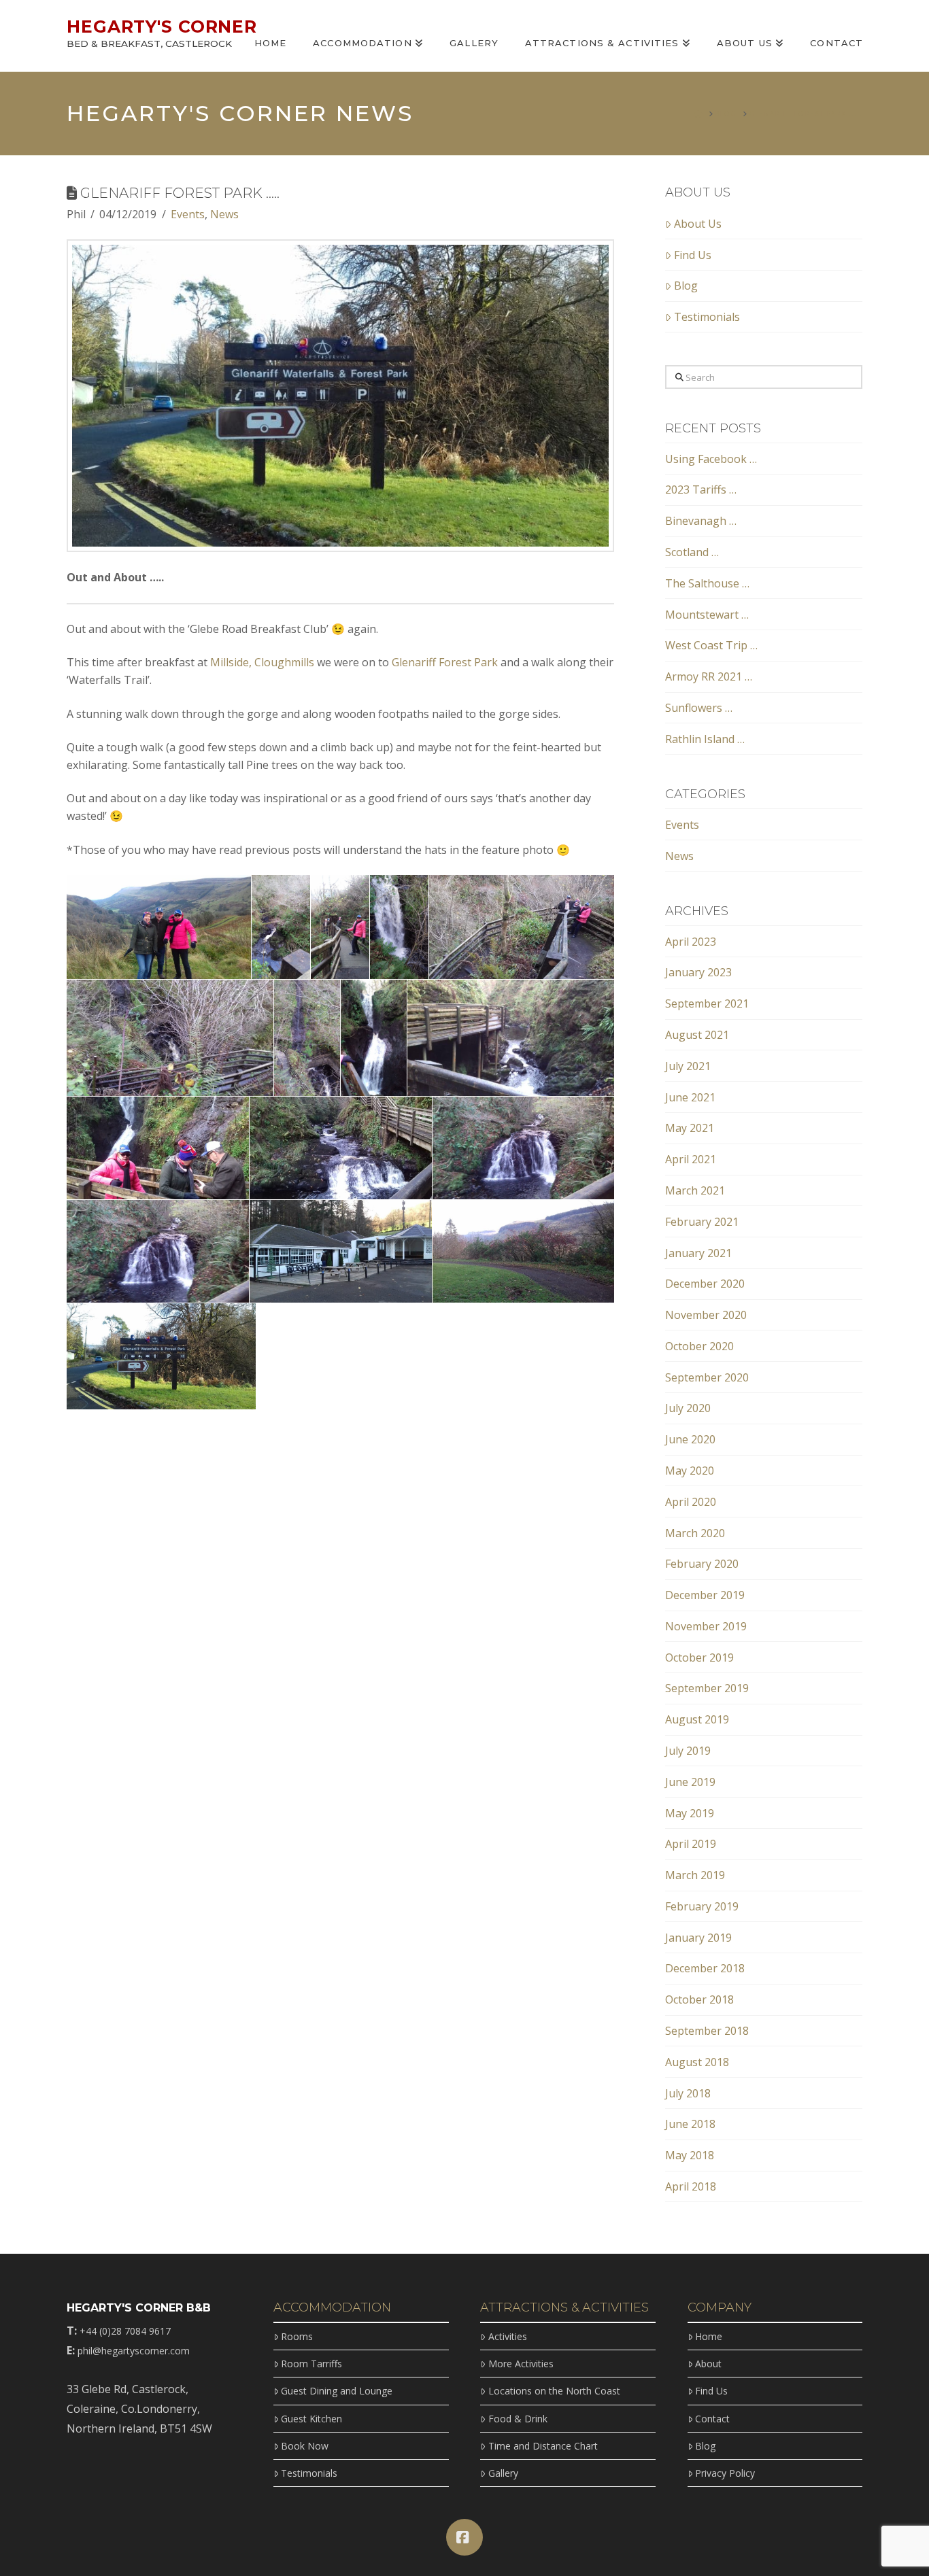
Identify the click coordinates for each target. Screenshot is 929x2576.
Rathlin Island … (705, 739)
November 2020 (706, 1315)
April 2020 (691, 1502)
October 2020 (699, 1346)
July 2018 (688, 2093)
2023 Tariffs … (701, 490)
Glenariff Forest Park (445, 662)
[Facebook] (464, 2537)
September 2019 (707, 1688)
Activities (507, 2336)
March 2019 (695, 1875)
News (224, 214)
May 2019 (690, 1813)
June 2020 (690, 1439)
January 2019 (698, 1938)
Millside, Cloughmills (262, 662)
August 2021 (697, 1035)
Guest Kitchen (311, 2419)
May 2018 (690, 2155)
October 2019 (699, 1658)
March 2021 (695, 1190)
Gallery (503, 2473)
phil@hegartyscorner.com (134, 2351)
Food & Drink (518, 2419)
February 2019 (702, 1906)
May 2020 (690, 1471)
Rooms (297, 2336)
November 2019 (706, 1626)
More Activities (521, 2364)
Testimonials (707, 317)
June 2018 (690, 2124)
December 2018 (705, 1968)
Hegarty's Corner (162, 27)
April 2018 (691, 2186)
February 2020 (702, 1564)
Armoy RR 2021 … (709, 676)
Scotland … (692, 552)
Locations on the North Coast (554, 2391)
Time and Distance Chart (543, 2446)
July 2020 (688, 1408)
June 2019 (690, 1782)
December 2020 (705, 1284)
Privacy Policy (725, 2473)
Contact (712, 2419)
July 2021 (688, 1066)
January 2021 (698, 1253)
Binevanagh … (701, 521)
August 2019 (697, 1719)
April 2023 (691, 942)
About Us (698, 224)
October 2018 (699, 1999)
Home (709, 2336)
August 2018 (697, 2062)
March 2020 (695, 1533)
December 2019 (705, 1595)
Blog (686, 286)
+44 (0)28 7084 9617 (125, 2331)
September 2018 (707, 2031)
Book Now (305, 2446)
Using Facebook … (711, 459)
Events (188, 214)
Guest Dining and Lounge (337, 2391)
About (708, 2364)
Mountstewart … (707, 615)
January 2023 (698, 972)
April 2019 (691, 1844)
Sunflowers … (699, 708)
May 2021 (690, 1128)
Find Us (693, 255)
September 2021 (707, 1003)
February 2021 (702, 1222)
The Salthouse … (707, 583)
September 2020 (707, 1377)
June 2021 (690, 1097)
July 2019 (688, 1751)
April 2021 (691, 1159)
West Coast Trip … (711, 645)
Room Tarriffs (311, 2364)
